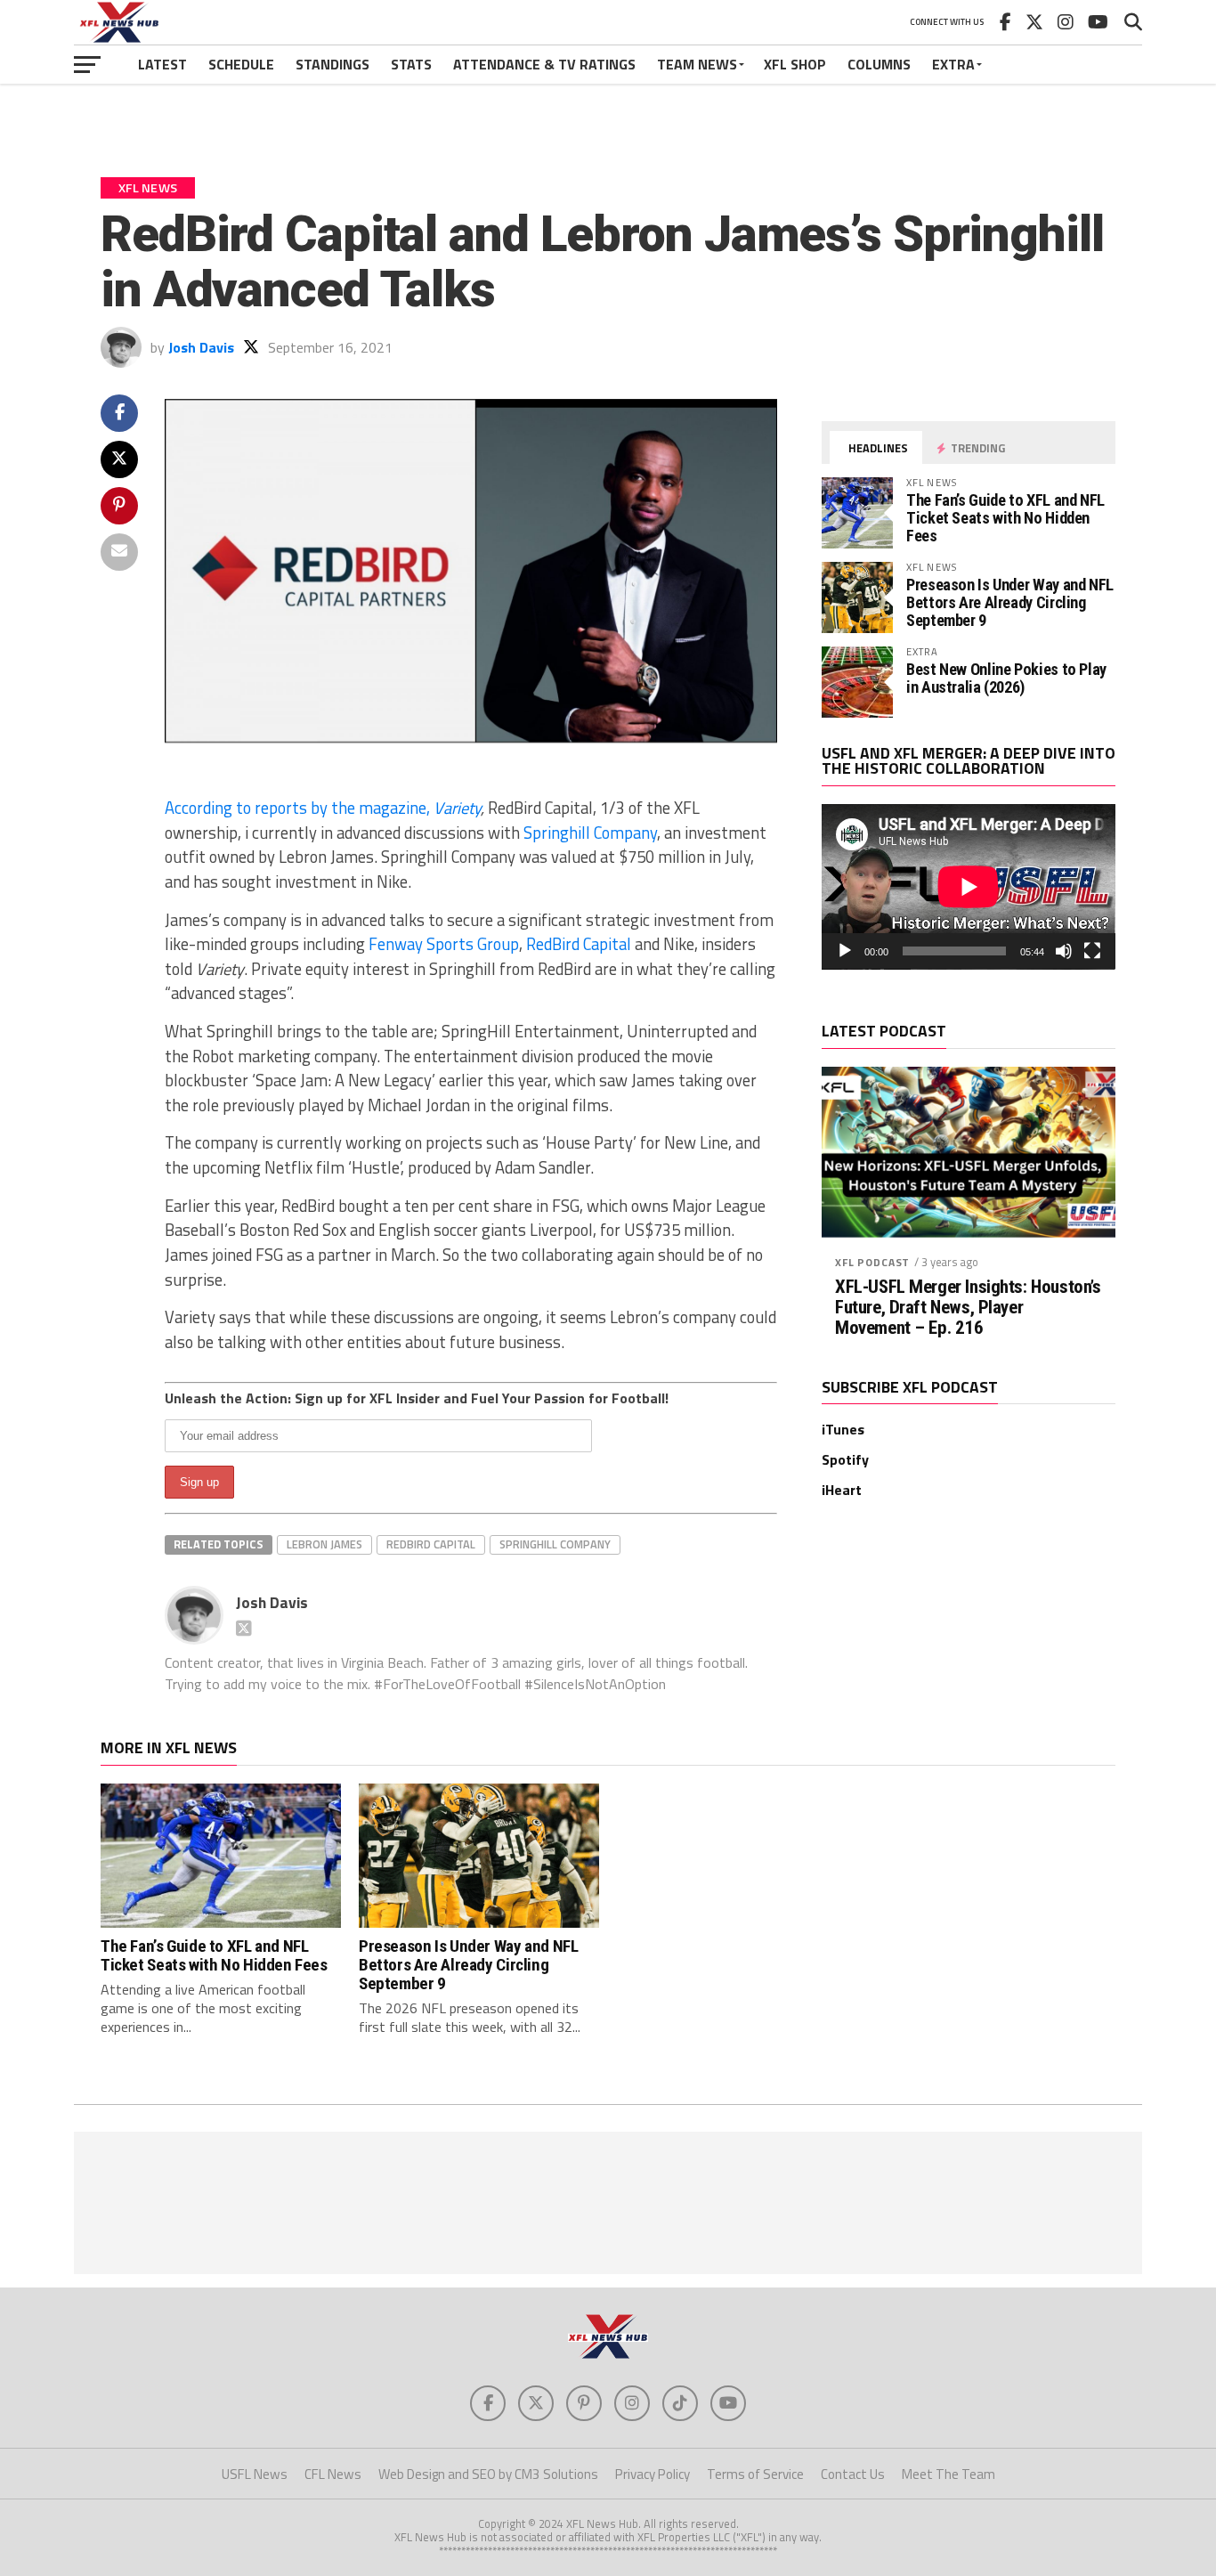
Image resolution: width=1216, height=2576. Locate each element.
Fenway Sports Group (444, 944)
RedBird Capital (579, 944)
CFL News (333, 2474)
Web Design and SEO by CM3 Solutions (488, 2474)
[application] (969, 887)
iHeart (842, 1490)
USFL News (255, 2474)
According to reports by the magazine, (323, 808)
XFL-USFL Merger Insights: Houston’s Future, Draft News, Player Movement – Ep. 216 (968, 1308)
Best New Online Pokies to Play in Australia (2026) (1006, 678)
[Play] (845, 951)
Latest (162, 64)
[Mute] (1064, 951)
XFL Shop (795, 64)
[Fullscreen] (1092, 951)
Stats (411, 64)
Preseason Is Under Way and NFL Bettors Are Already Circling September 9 (1010, 602)
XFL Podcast (872, 1262)
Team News (697, 64)
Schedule (241, 64)
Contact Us (853, 2474)
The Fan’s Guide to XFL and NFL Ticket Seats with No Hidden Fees (1005, 518)
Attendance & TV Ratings (544, 64)
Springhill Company (590, 833)
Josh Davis (201, 347)
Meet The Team (948, 2474)
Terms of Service (755, 2474)
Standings (332, 64)
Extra (953, 64)
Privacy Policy (653, 2474)
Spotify (845, 1459)
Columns (879, 64)
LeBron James (324, 1544)
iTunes (843, 1429)
